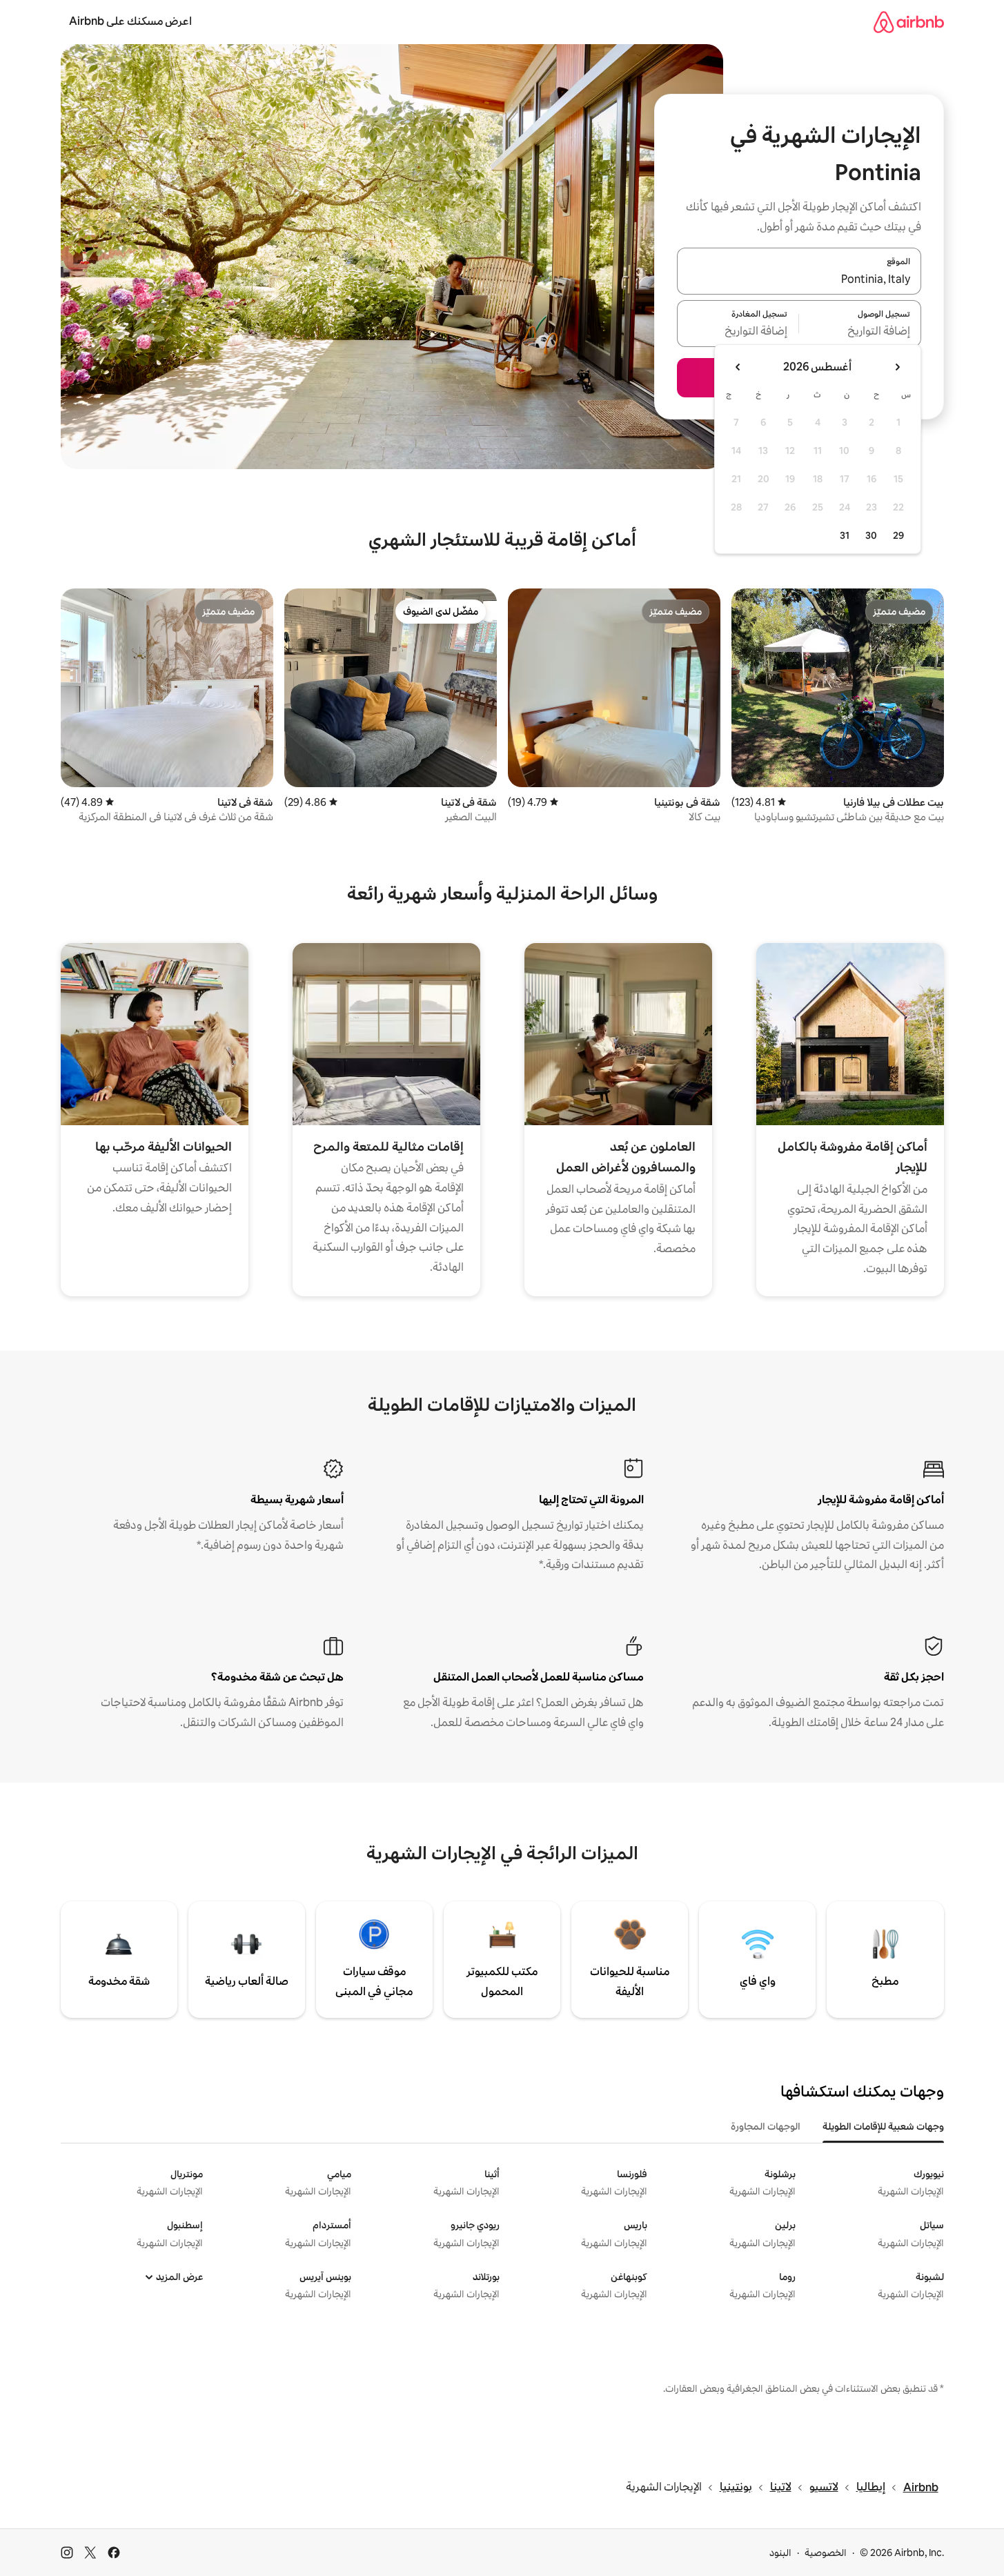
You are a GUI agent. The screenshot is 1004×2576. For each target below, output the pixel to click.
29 (898, 535)
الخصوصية (826, 2553)
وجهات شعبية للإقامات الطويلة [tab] (883, 2126)
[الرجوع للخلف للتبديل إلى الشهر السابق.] (897, 367)
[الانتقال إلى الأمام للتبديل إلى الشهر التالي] (738, 367)
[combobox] (799, 279)
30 (871, 535)
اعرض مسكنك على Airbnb (130, 21)
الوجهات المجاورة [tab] (766, 2126)
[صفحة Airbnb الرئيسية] (909, 22)
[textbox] (860, 332)
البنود (780, 2553)
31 (845, 535)
